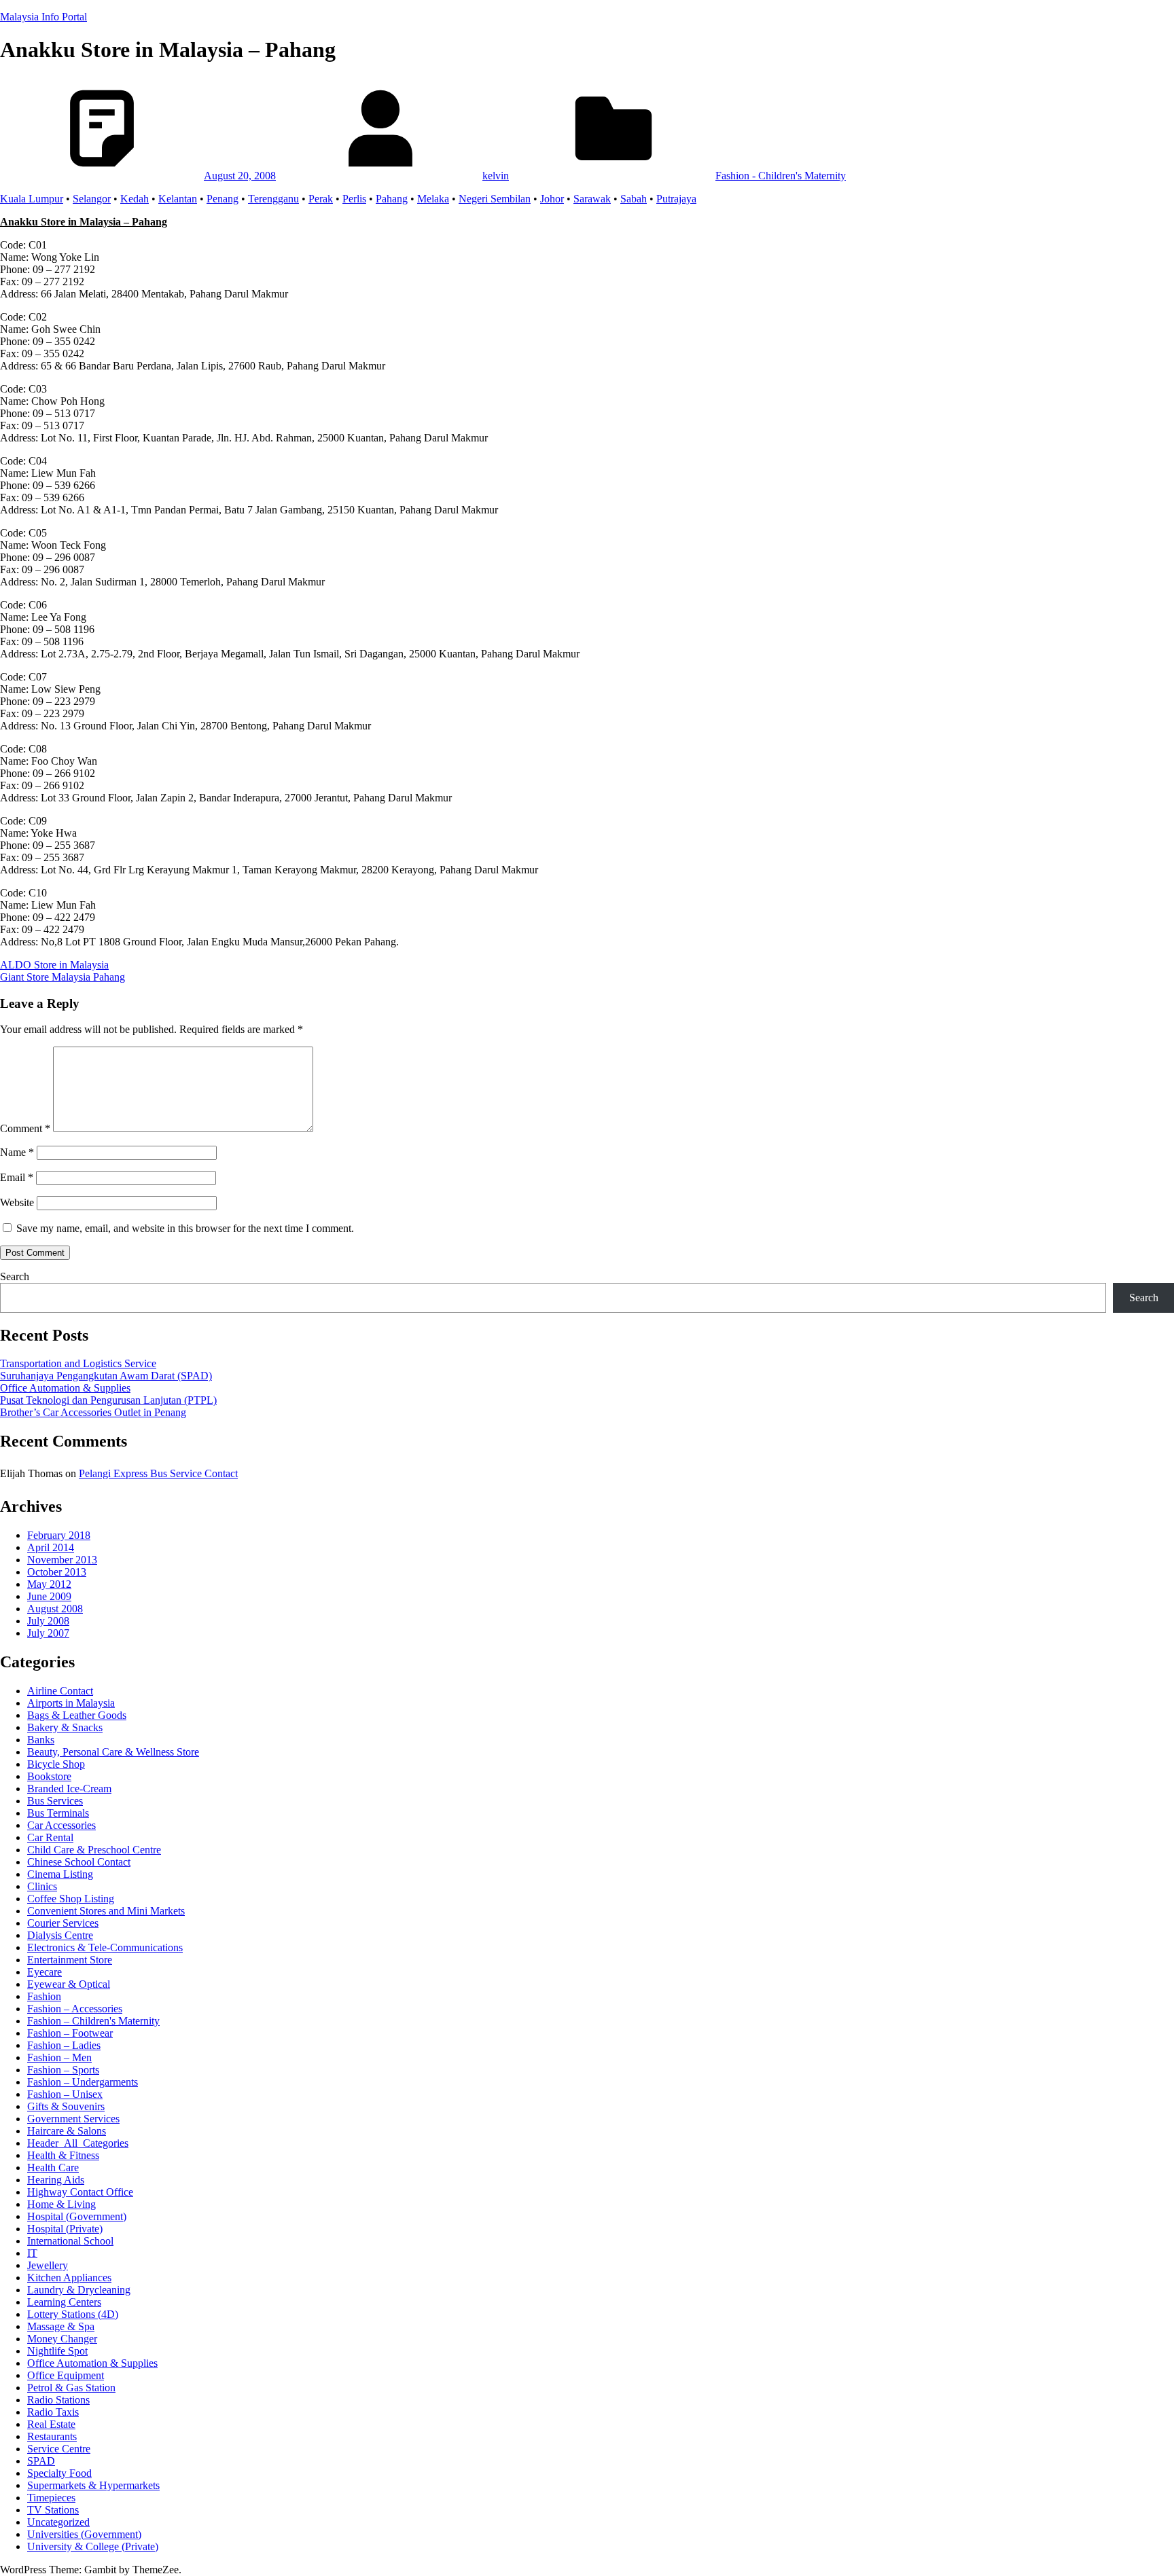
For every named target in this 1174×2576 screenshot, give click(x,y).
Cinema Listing (60, 1874)
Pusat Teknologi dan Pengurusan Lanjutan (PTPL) (108, 1400)
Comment (25, 1128)
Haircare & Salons (67, 2131)
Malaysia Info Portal (43, 17)
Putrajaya (676, 199)
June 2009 (49, 1596)
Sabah (634, 199)
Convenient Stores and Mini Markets (106, 1911)
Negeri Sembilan (495, 199)
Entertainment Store (70, 1960)
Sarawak (592, 199)
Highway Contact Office (80, 2192)
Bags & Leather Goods (77, 1715)
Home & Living (61, 2204)
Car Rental (50, 1837)
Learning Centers (64, 2302)
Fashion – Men (59, 2057)
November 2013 (62, 1560)
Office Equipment (66, 2375)
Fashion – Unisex (65, 2094)
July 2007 (48, 1633)
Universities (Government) (84, 2534)
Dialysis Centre (60, 1935)
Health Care (53, 2167)
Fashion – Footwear (70, 2033)
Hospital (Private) (65, 2229)
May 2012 (49, 1584)
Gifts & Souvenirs (66, 2106)
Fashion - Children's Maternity (781, 176)
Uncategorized (58, 2522)
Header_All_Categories (78, 2143)
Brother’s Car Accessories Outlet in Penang (93, 1412)
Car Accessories (61, 1825)
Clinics (42, 1886)
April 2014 (51, 1547)
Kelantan (178, 199)
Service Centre (59, 2449)
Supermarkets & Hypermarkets (93, 2485)
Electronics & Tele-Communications (105, 1947)
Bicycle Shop (56, 1764)
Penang (223, 199)
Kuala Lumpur (32, 199)
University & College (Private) (93, 2546)
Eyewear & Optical (69, 1984)
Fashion (44, 1996)
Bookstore (49, 1776)
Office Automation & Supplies (65, 1388)
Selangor (92, 199)
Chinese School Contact (79, 1862)
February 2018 (59, 1535)
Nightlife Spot (57, 2351)
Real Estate (51, 2424)
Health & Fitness (63, 2155)
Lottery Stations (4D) (73, 2314)
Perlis (354, 199)
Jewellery (48, 2265)
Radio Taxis (53, 2412)
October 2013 (57, 1572)
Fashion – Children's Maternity (93, 2021)
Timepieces (51, 2498)
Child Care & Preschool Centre (94, 1850)
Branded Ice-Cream (69, 1789)
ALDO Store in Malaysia (54, 965)
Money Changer (62, 2339)
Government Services (73, 2119)
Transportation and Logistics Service (78, 1363)
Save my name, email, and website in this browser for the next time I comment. (185, 1228)
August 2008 (55, 1609)
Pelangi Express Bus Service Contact (158, 1473)
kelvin (496, 176)
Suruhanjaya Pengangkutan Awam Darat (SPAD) (106, 1376)
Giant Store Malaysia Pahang (63, 977)
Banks (41, 1740)
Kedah (135, 199)
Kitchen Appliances (69, 2278)
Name (17, 1152)
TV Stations (53, 2510)
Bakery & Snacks (65, 1727)
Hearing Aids (56, 2180)
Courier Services (63, 1923)
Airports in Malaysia (71, 1703)
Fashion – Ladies (64, 2045)
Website (17, 1202)
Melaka (433, 199)
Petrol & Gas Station (71, 2388)
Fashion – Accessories (75, 2009)
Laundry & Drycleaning (79, 2290)
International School (70, 2241)
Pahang (392, 199)
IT (32, 2253)
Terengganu (273, 199)
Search (15, 1276)
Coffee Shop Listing (71, 1899)
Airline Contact (60, 1691)
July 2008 (48, 1621)
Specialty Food (59, 2473)
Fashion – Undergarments (83, 2082)
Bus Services (55, 1801)
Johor (552, 199)
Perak (321, 199)
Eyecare (45, 1972)
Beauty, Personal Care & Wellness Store (113, 1752)
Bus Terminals (58, 1813)
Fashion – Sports (63, 2070)
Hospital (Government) (77, 2216)
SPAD (41, 2461)
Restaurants (52, 2436)
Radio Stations (58, 2400)
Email (17, 1177)
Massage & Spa (61, 2326)
